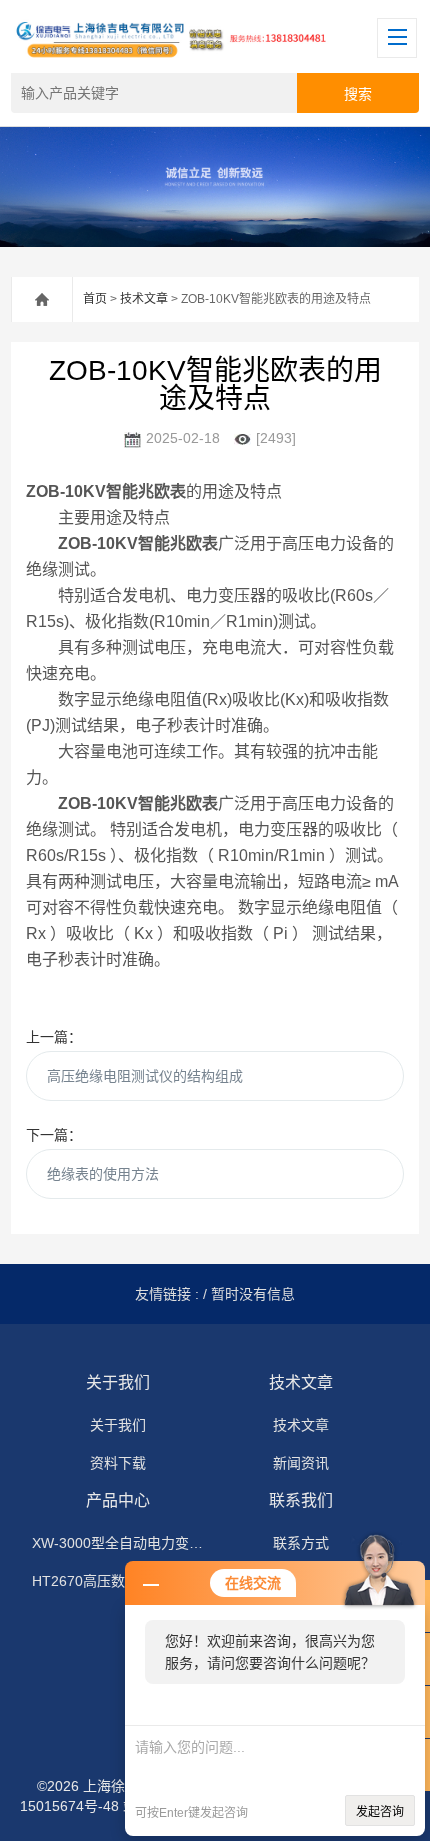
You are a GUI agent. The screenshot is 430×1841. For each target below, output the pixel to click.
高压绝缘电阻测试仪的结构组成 (145, 1076)
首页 (95, 299)
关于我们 (118, 1382)
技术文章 (144, 299)
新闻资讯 (301, 1463)
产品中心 (118, 1500)
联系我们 (301, 1500)
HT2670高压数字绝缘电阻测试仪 (118, 1581)
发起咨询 (380, 1812)
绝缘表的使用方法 (103, 1174)
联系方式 (301, 1543)
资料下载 (118, 1463)
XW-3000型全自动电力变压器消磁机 (118, 1543)
